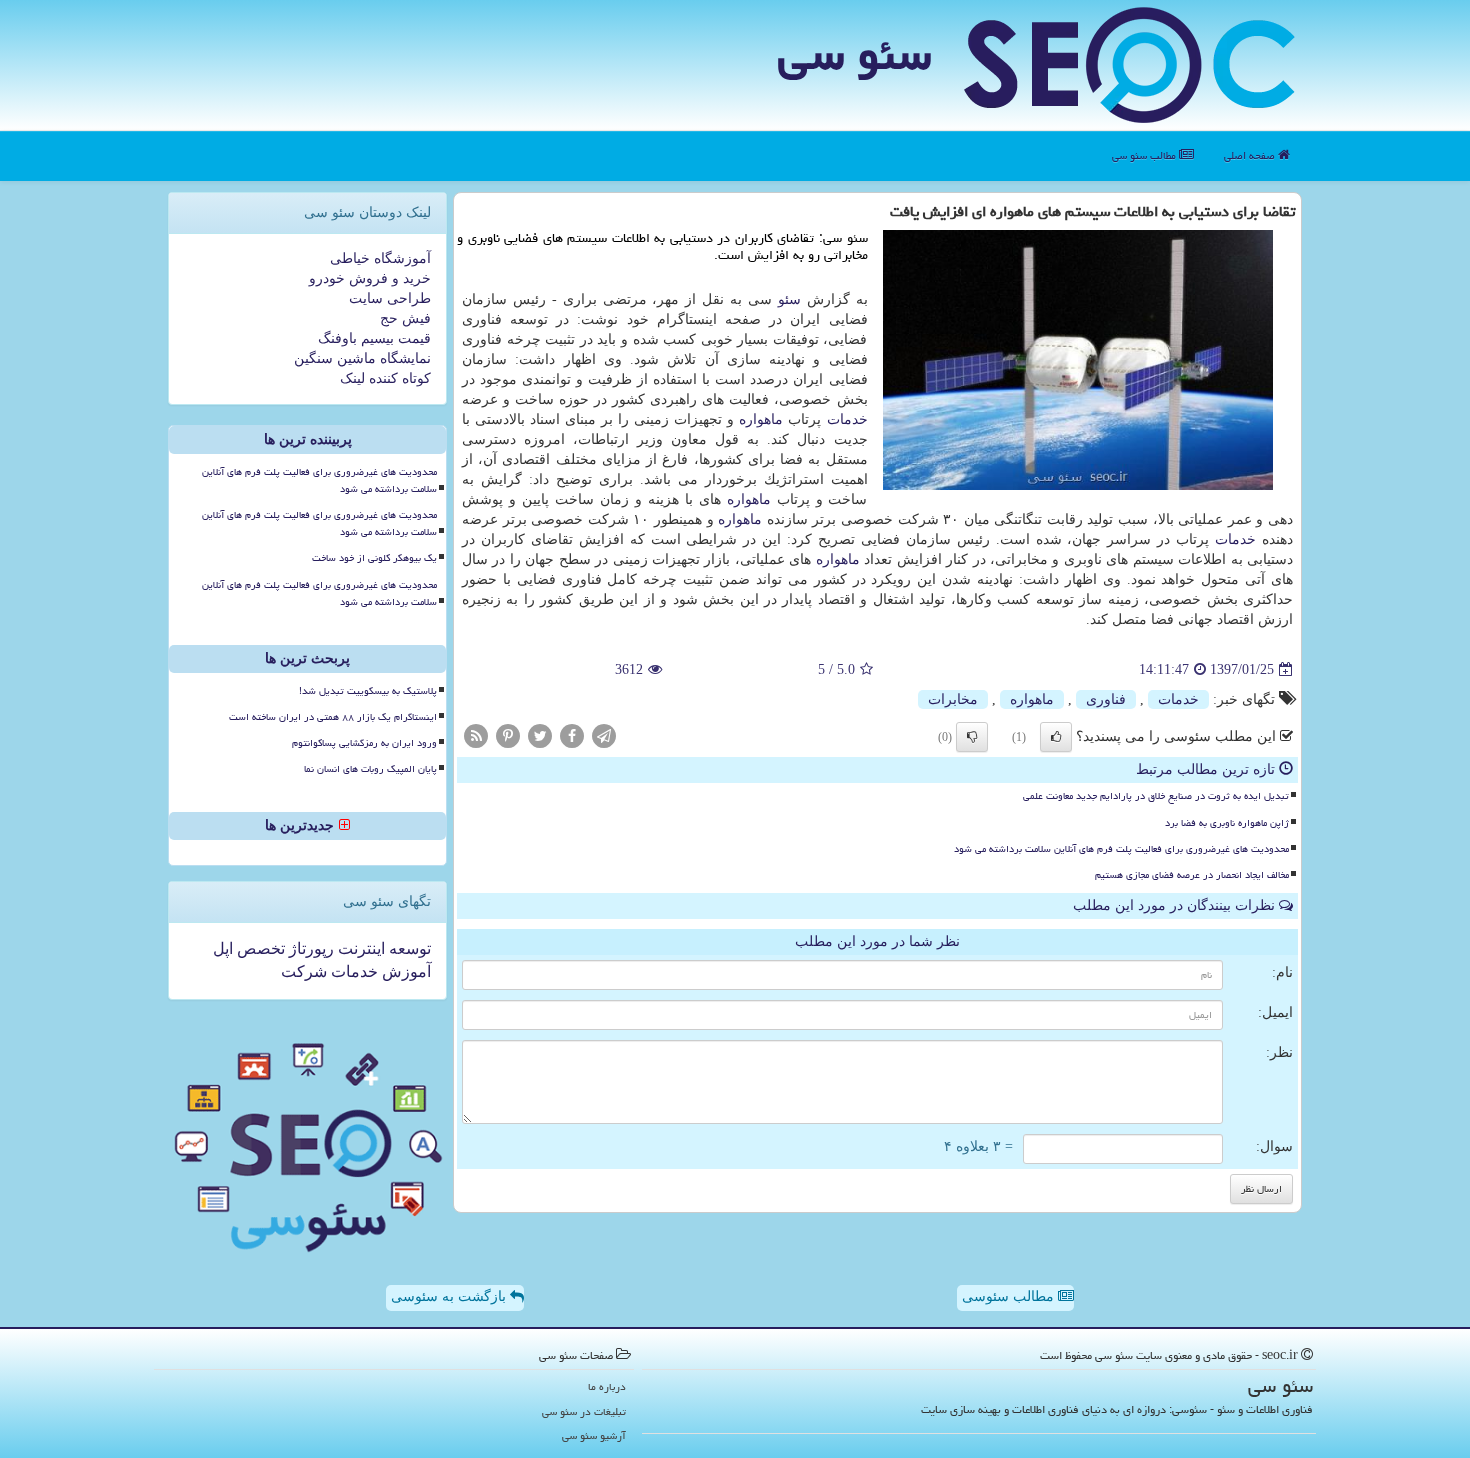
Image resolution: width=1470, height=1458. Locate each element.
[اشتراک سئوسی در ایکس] (540, 735)
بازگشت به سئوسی (450, 1296)
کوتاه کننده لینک (385, 378)
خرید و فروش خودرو (370, 278)
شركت (304, 971)
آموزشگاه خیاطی (380, 258)
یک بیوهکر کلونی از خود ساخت (374, 558)
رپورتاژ (309, 948)
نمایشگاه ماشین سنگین (362, 358)
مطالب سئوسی (1010, 1296)
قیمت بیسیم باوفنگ (374, 338)
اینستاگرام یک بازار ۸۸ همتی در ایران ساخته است (333, 717)
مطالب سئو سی (1145, 155)
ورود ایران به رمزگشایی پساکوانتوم (364, 743)
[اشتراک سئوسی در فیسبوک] (572, 735)
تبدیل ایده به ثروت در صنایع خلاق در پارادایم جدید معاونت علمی (1156, 796)
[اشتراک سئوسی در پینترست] (508, 735)
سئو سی (854, 54)
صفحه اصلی (1251, 155)
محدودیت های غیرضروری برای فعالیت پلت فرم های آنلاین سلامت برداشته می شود (1121, 849)
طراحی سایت (390, 298)
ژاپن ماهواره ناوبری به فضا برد (1227, 823)
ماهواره (761, 419)
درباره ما (607, 1386)
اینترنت (359, 948)
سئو (789, 299)
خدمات (847, 419)
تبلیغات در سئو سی (584, 1411)
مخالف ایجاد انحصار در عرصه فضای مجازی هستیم (1192, 875)
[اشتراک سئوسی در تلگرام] (604, 735)
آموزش (404, 971)
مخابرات (953, 699)
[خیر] (972, 737)
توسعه (408, 948)
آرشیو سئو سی (594, 1435)
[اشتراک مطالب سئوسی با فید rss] (476, 735)
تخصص (259, 948)
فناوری (1106, 699)
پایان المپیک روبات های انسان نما (370, 769)
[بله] (1056, 737)
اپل (223, 948)
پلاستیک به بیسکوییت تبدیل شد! (368, 691)
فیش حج (405, 318)
